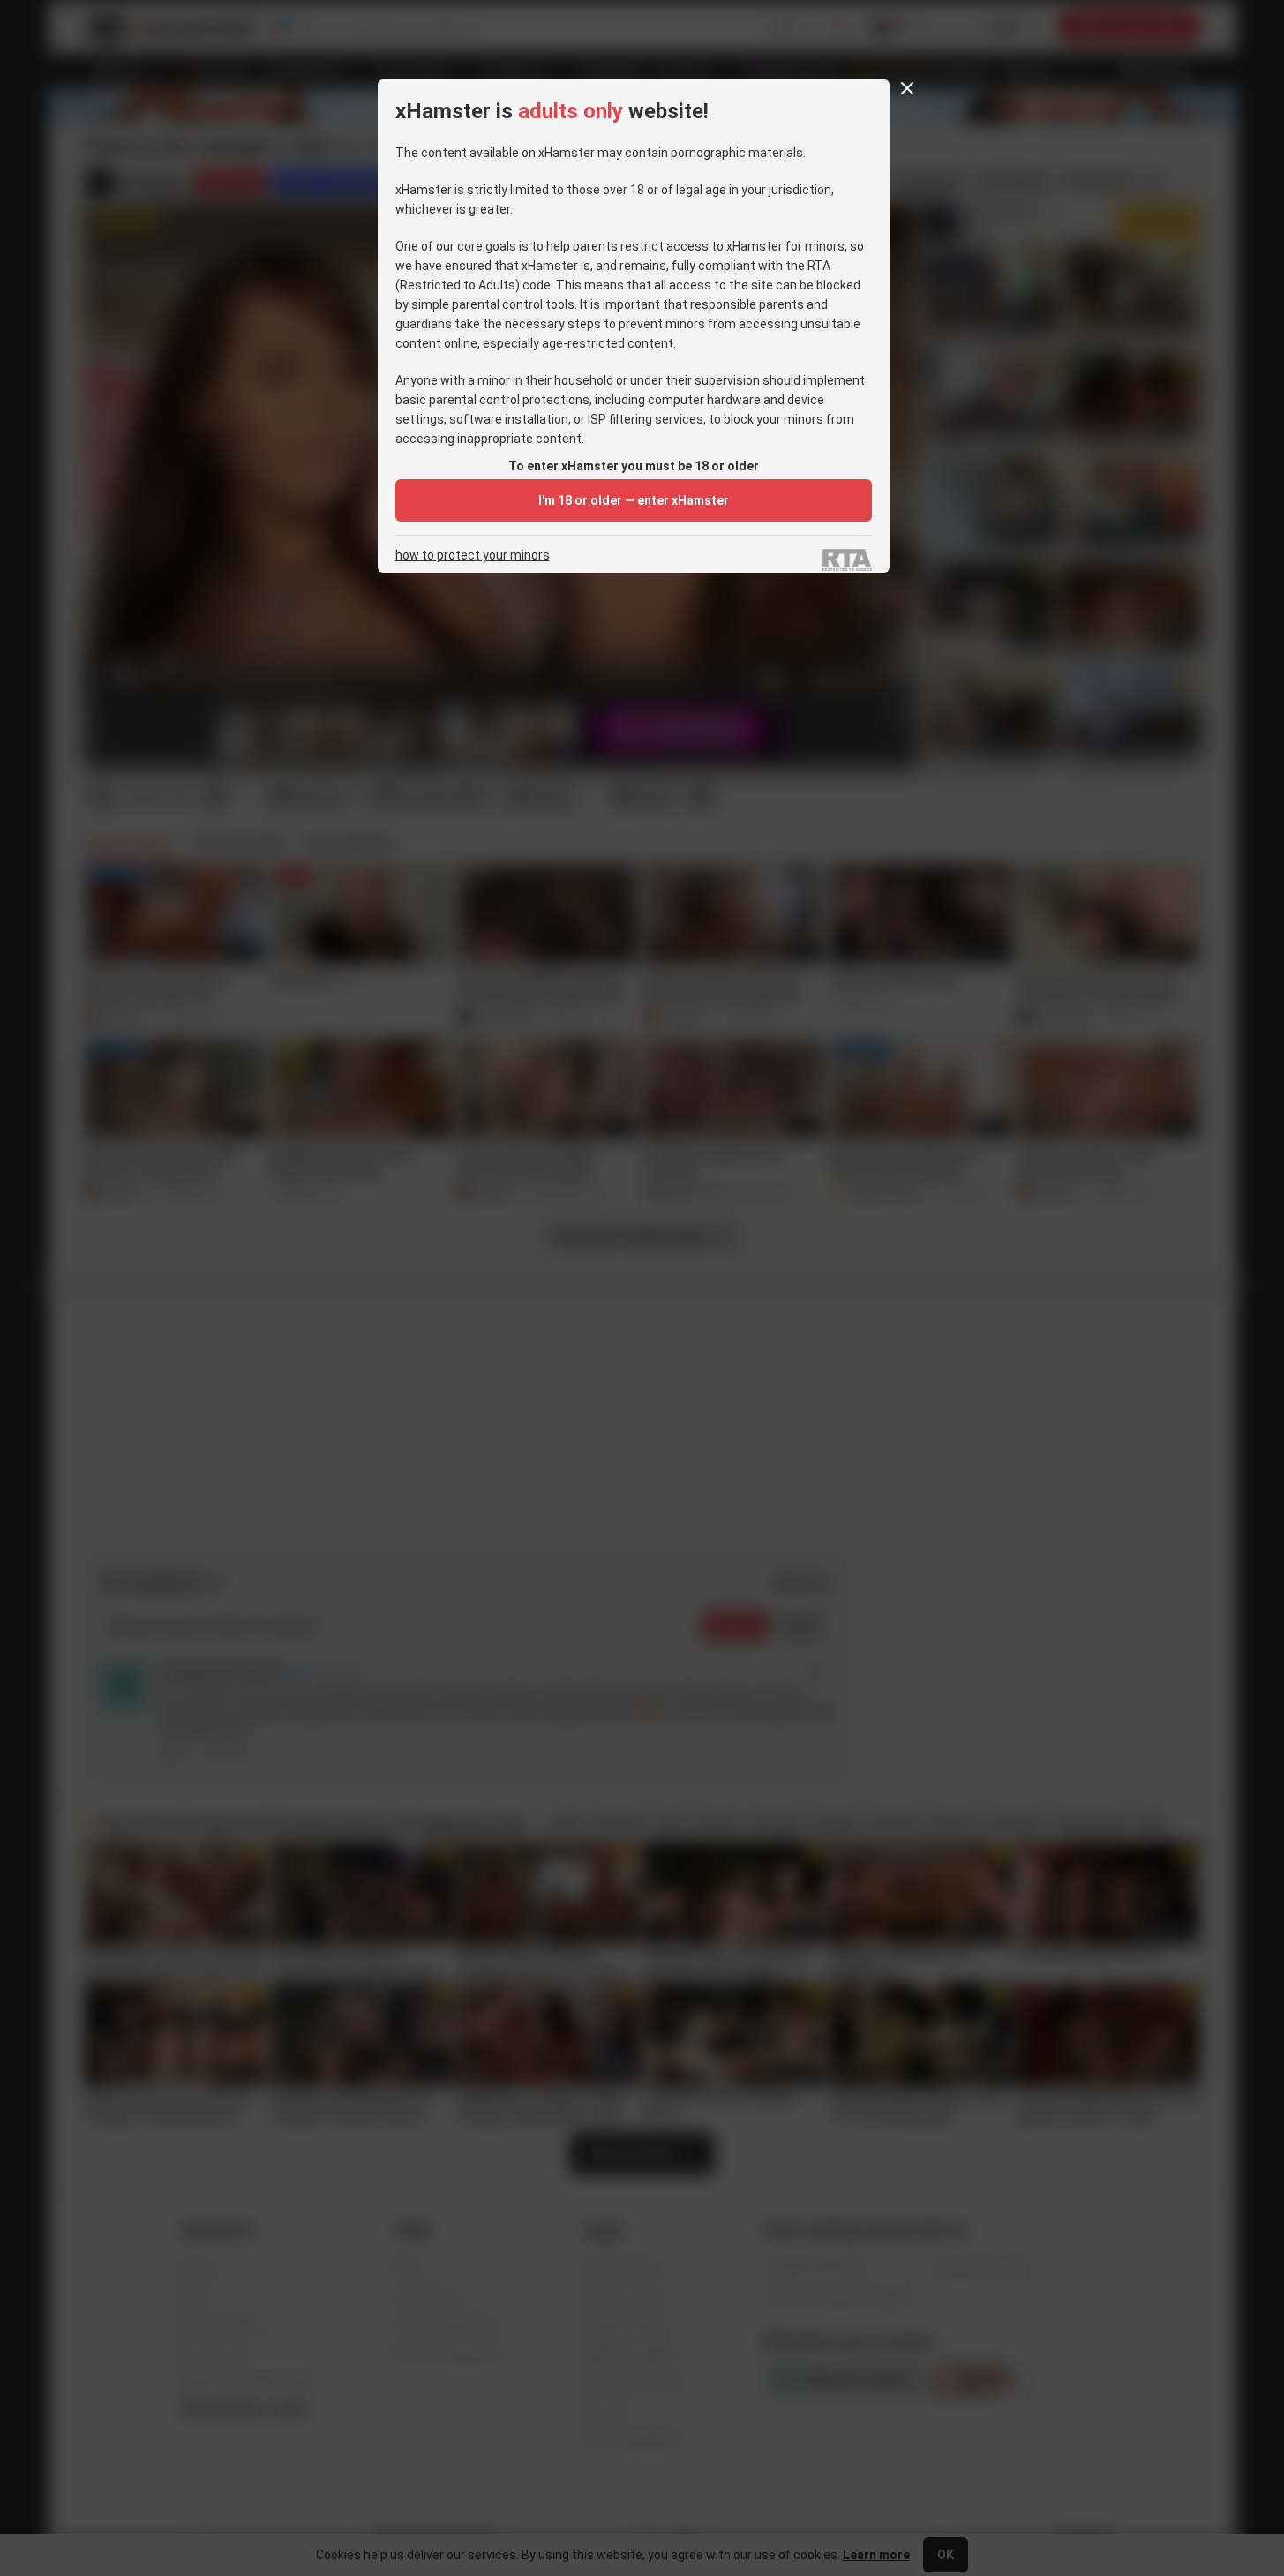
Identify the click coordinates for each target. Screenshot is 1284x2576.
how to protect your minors (473, 556)
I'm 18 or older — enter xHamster (634, 500)
